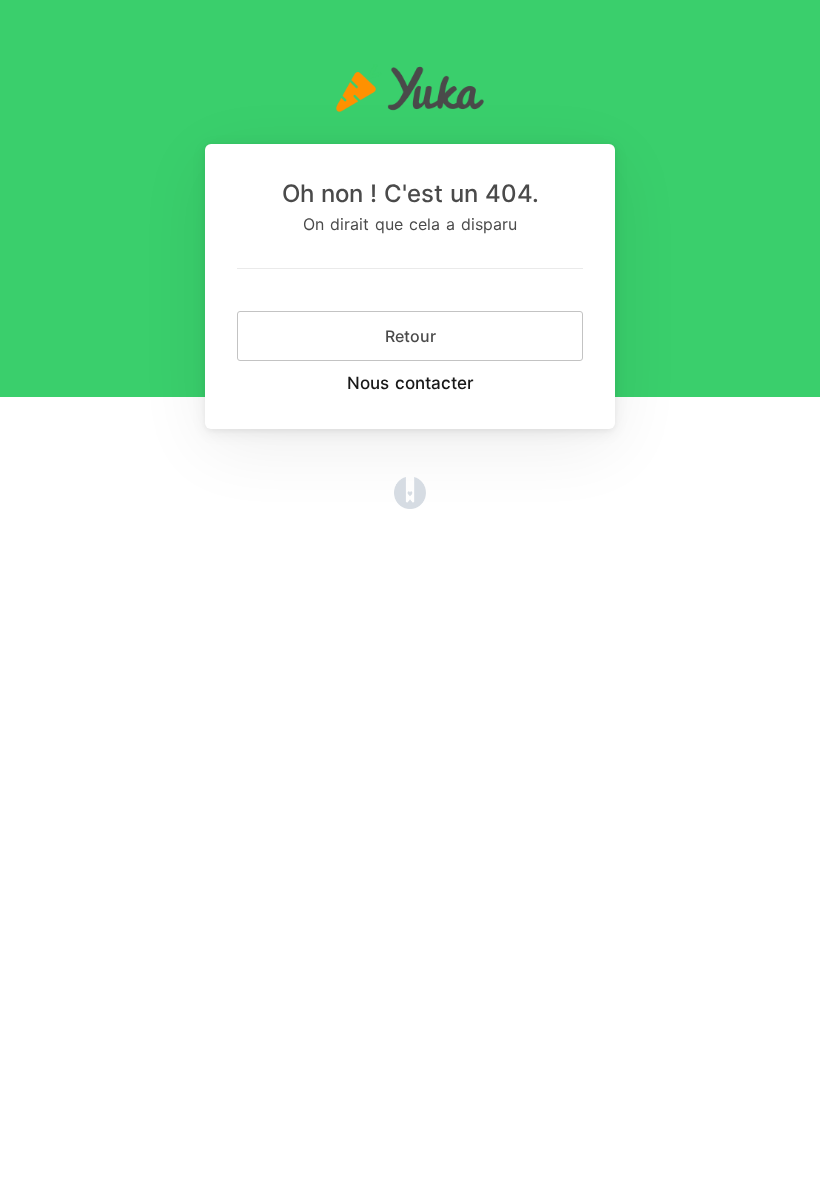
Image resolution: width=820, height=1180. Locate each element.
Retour (410, 336)
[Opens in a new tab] (410, 491)
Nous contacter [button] (410, 383)
